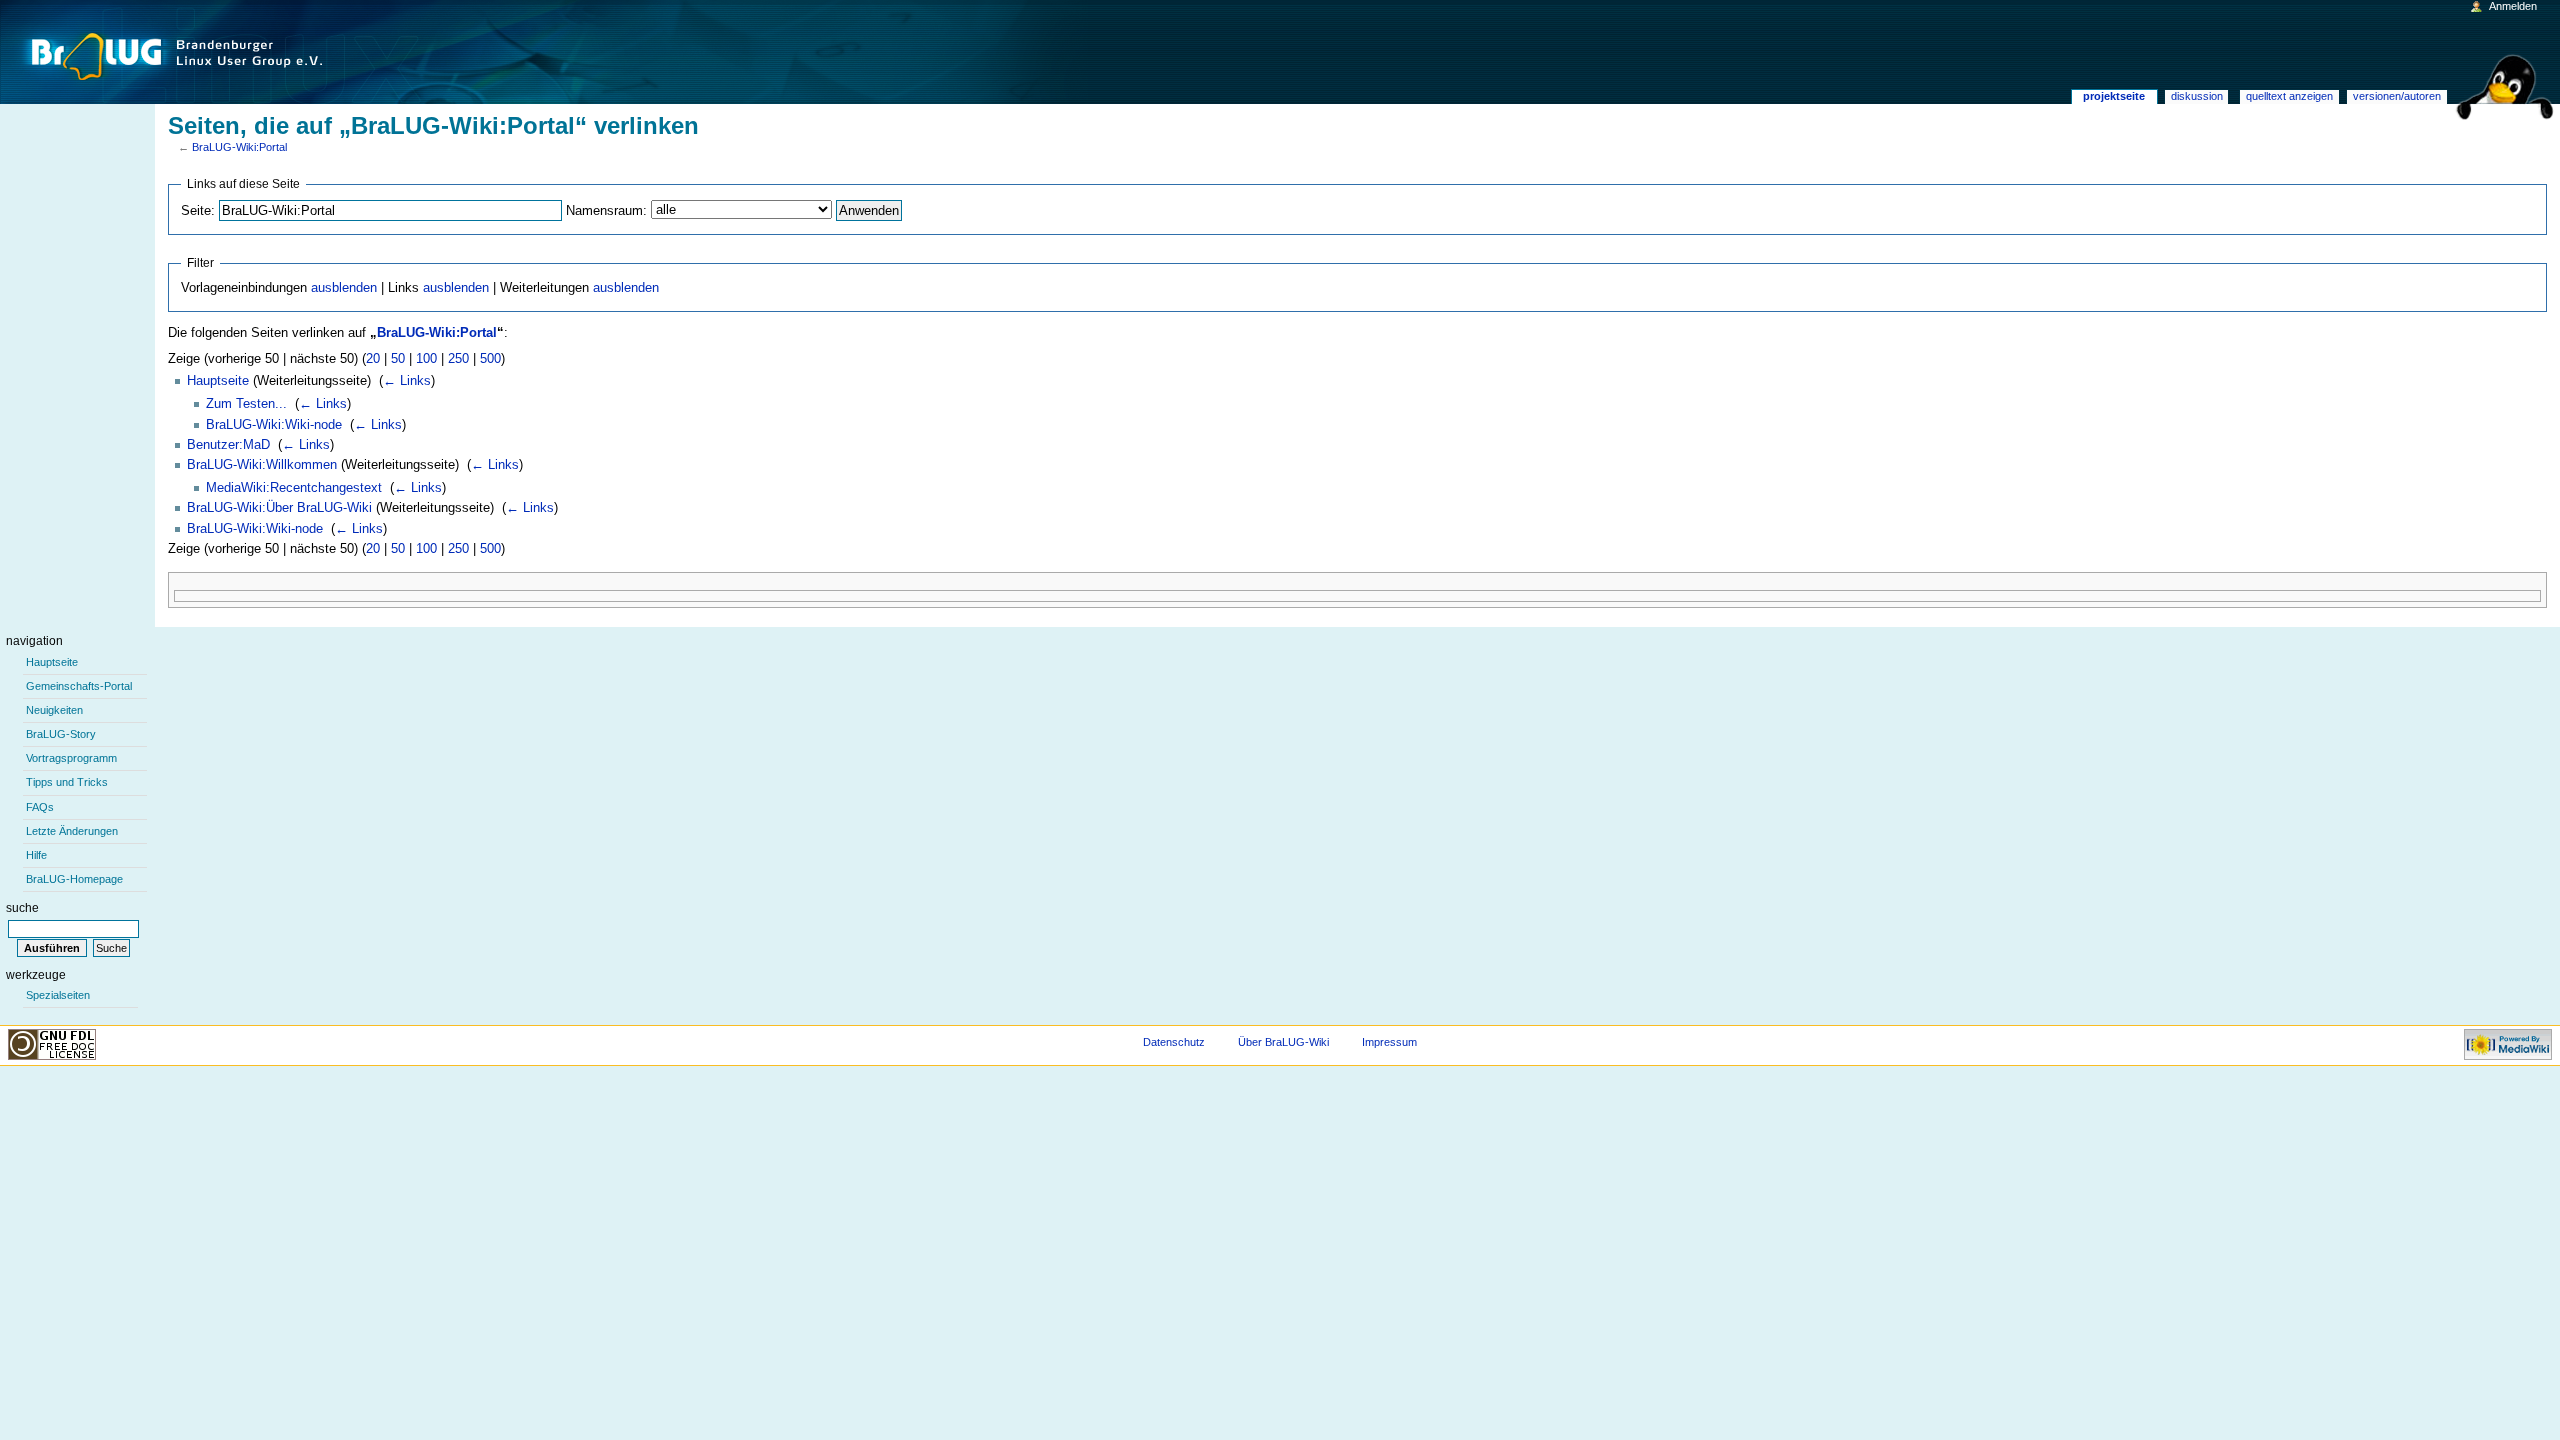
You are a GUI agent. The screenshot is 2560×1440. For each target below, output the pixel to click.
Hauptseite (218, 381)
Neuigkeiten (54, 710)
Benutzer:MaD (228, 445)
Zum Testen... (246, 404)
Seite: (198, 211)
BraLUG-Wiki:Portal (239, 147)
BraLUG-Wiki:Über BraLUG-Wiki (279, 508)
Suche (22, 908)
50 (398, 359)
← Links (407, 381)
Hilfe (36, 855)
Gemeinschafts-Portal (79, 686)
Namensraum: (606, 211)
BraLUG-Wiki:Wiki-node (274, 425)
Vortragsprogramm (71, 758)
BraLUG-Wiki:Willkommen (262, 465)
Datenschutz (1174, 1042)
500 (490, 359)
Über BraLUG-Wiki (1283, 1042)
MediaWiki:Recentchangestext (294, 488)
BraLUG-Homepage (74, 879)
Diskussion (2197, 96)
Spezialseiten (58, 995)
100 (426, 359)
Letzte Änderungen (72, 831)
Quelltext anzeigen (2289, 96)
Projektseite (2114, 96)
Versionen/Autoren (2397, 96)
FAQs (40, 807)
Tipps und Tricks (67, 782)
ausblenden (344, 288)
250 (458, 359)
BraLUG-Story (61, 734)
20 (373, 359)
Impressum (1389, 1042)
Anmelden (2513, 6)
